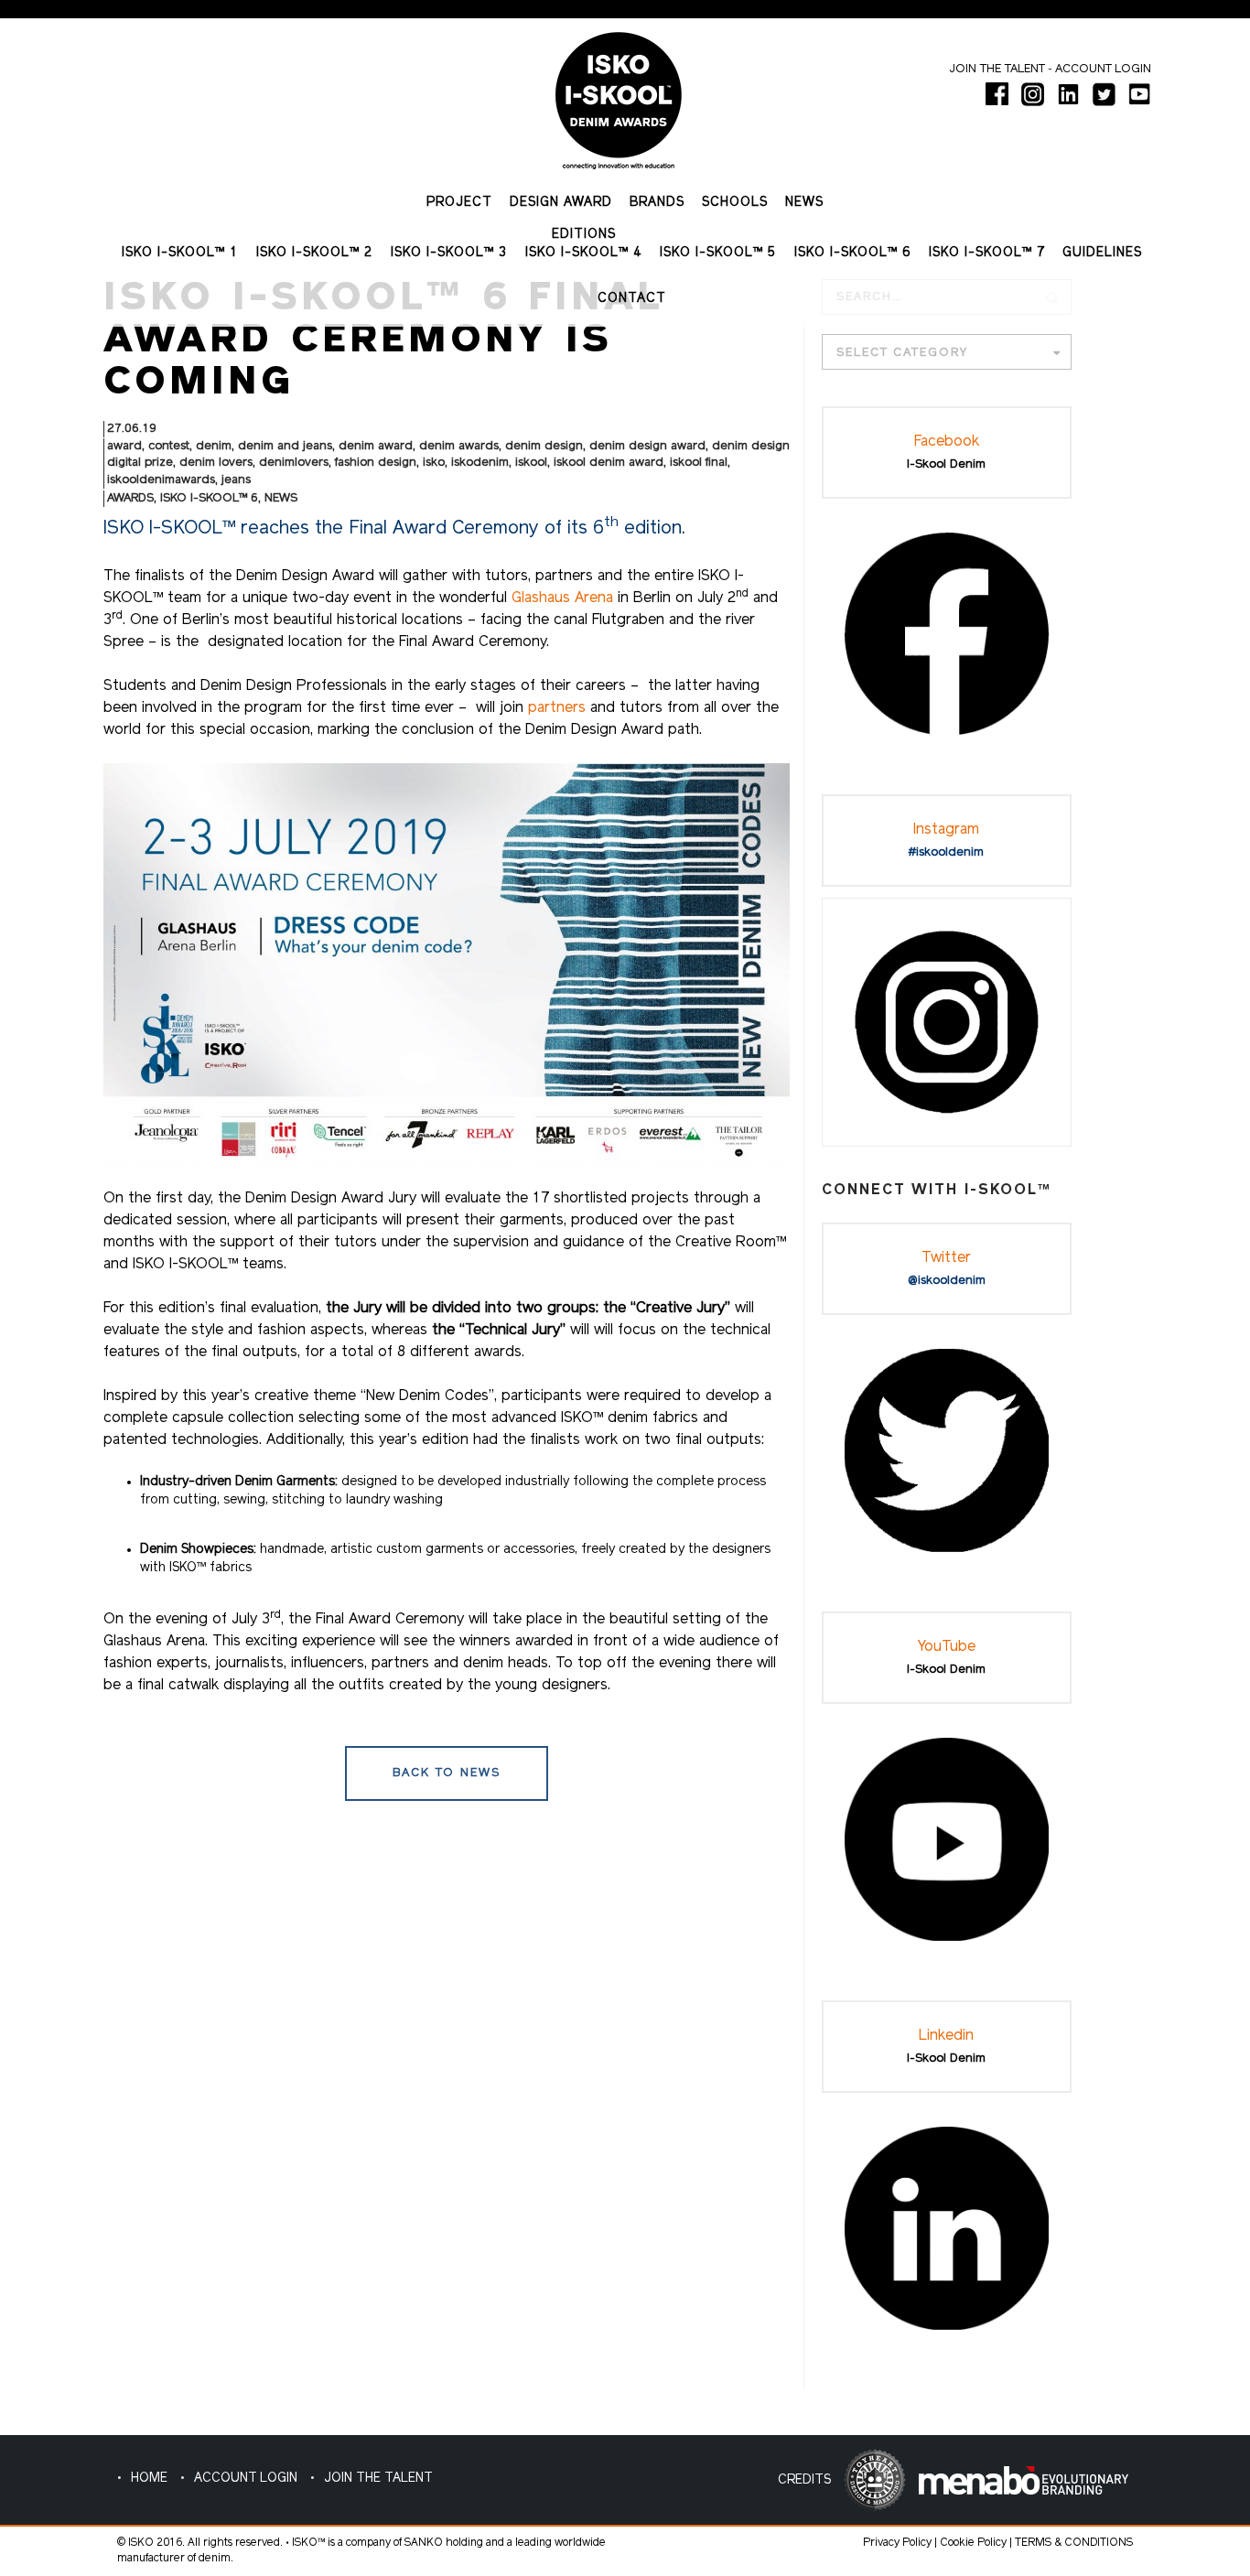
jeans (236, 480)
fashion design (376, 463)
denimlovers (294, 463)
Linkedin (946, 2036)
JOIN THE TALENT (378, 2479)
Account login (1103, 69)
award (124, 446)
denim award (376, 446)
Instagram (946, 830)
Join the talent (997, 69)
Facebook (947, 442)
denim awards (459, 446)
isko (434, 463)
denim (214, 446)
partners (559, 708)
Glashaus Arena (562, 598)
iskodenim (480, 463)
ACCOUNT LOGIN (246, 2479)
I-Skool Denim (946, 464)
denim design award (647, 446)
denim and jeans (285, 446)
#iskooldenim (946, 852)
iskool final (699, 463)
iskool (531, 463)
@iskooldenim (947, 1281)
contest (169, 446)
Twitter (946, 1258)
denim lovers (216, 463)
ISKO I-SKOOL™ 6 (209, 498)
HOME (149, 2479)
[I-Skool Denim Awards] (619, 94)
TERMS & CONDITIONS (1074, 2543)
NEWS (281, 498)
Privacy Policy (897, 2543)
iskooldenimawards (161, 480)
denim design (544, 446)
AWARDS (130, 498)
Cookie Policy (973, 2543)
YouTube (947, 1647)
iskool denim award (609, 463)
